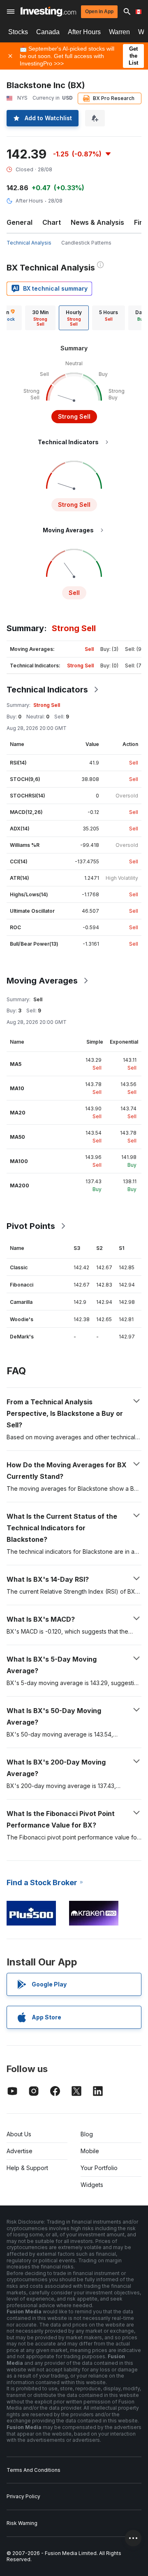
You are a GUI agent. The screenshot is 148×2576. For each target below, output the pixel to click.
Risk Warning (22, 2523)
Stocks (18, 32)
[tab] (40, 318)
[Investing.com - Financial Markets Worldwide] (48, 12)
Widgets (92, 2185)
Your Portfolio (99, 2168)
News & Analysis (97, 222)
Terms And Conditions (34, 2470)
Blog (87, 2134)
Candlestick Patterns (86, 243)
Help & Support (27, 2168)
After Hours (84, 32)
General (20, 222)
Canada (48, 32)
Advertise (20, 2151)
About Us (19, 2134)
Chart (52, 222)
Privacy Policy (23, 2496)
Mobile (90, 2151)
